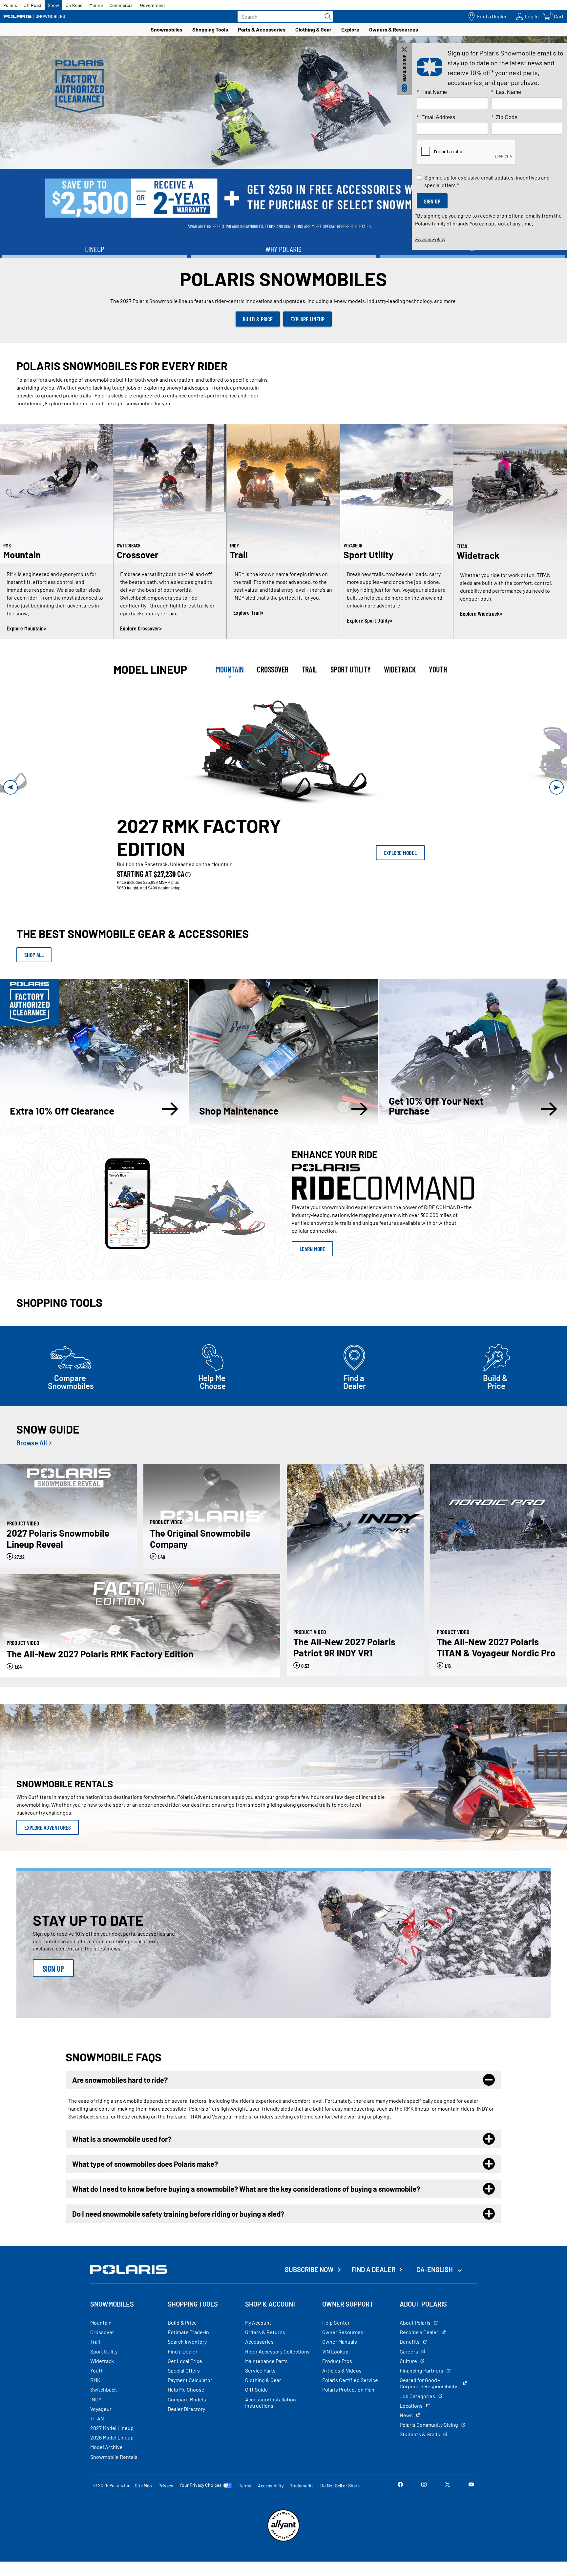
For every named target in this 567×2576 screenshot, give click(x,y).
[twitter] (448, 2512)
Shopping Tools (210, 29)
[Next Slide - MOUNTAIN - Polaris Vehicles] (556, 814)
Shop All (34, 982)
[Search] (326, 16)
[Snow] (34, 16)
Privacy (166, 2512)
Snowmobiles (167, 29)
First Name (432, 92)
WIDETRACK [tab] (400, 696)
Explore (350, 29)
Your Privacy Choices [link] (200, 2512)
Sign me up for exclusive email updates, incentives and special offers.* (487, 181)
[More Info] (188, 901)
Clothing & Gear (313, 29)
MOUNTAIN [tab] (230, 696)
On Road (74, 5)
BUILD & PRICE (258, 346)
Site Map (143, 2512)
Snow (53, 5)
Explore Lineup (307, 346)
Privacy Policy (430, 239)
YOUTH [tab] (438, 696)
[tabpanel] (283, 814)
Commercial (121, 5)
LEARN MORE (283, 186)
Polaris (10, 5)
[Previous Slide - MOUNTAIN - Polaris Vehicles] (10, 814)
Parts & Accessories (262, 29)
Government (153, 5)
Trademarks (302, 2512)
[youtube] (471, 2512)
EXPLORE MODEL (400, 880)
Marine (96, 5)
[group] (284, 776)
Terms (245, 2512)
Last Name (506, 92)
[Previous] (11, 168)
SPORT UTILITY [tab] (351, 696)
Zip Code (504, 117)
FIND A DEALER (373, 2296)
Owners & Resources (394, 29)
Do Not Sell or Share (340, 2512)
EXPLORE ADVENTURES (48, 1854)
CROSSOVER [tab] (273, 696)
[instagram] (424, 2512)
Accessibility (271, 2512)
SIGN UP (53, 1996)
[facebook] (400, 2512)
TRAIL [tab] (309, 696)
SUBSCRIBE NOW (309, 2296)
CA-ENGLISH (435, 2296)
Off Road (32, 5)
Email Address (436, 117)
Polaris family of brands (442, 223)
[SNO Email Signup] (404, 69)
